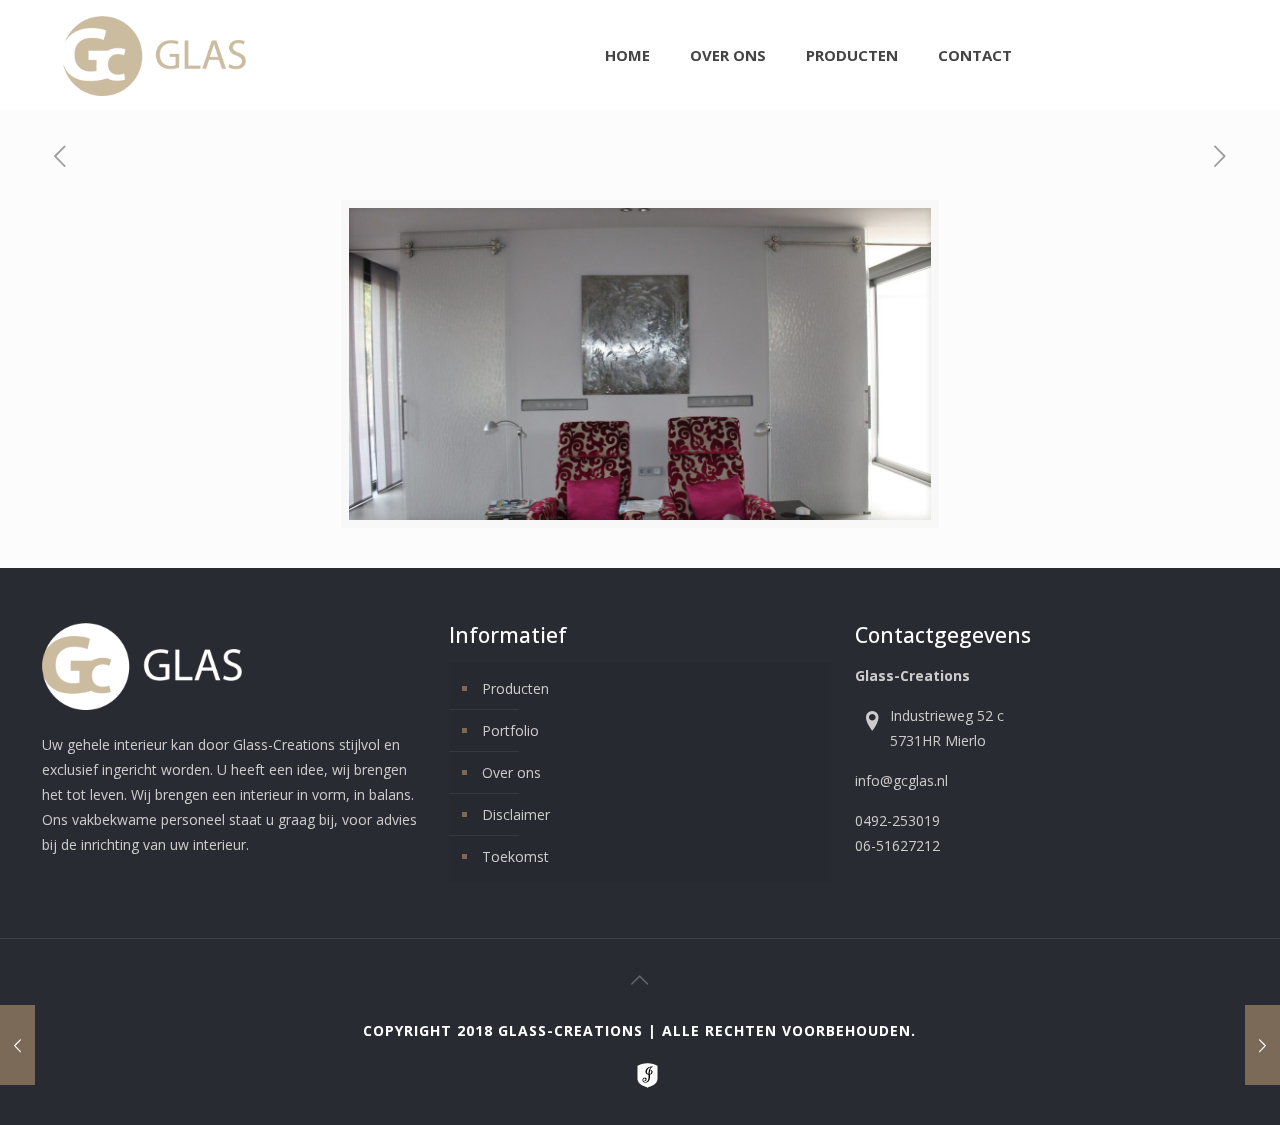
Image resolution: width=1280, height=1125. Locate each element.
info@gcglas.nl (901, 780)
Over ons (511, 772)
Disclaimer (516, 814)
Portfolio (510, 730)
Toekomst (515, 856)
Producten (515, 688)
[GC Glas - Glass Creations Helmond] (154, 55)
